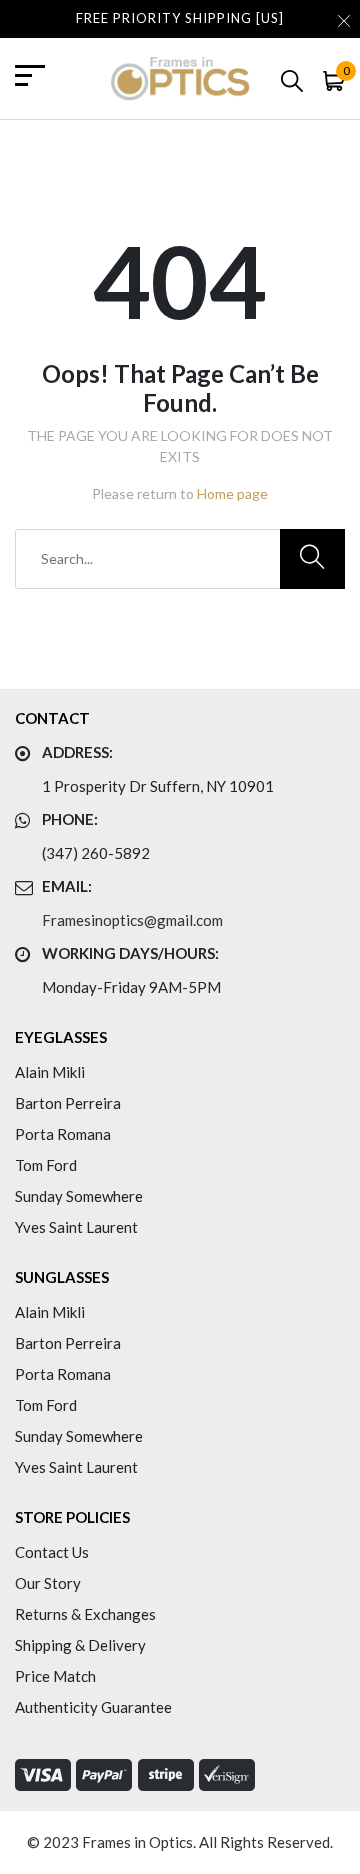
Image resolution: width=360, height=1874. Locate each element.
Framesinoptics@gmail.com (132, 920)
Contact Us (52, 1552)
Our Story (48, 1583)
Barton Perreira (68, 1103)
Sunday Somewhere (79, 1196)
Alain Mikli (50, 1072)
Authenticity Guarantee (93, 1707)
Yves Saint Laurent (76, 1227)
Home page (232, 493)
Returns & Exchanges (85, 1614)
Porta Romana (63, 1134)
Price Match (55, 1676)
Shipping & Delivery (80, 1645)
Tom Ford (46, 1165)
